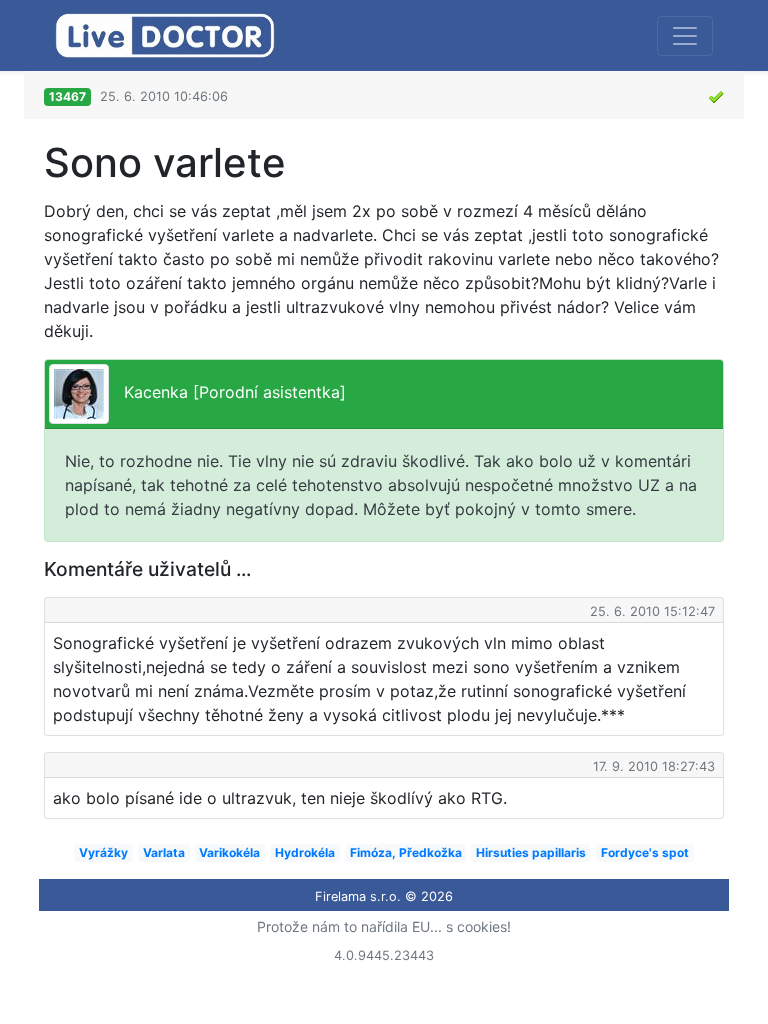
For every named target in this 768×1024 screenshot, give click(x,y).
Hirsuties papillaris (531, 852)
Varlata (164, 852)
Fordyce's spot (645, 852)
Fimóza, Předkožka (406, 852)
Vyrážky (103, 852)
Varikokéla (229, 852)
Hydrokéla (305, 852)
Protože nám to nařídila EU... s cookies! (384, 926)
